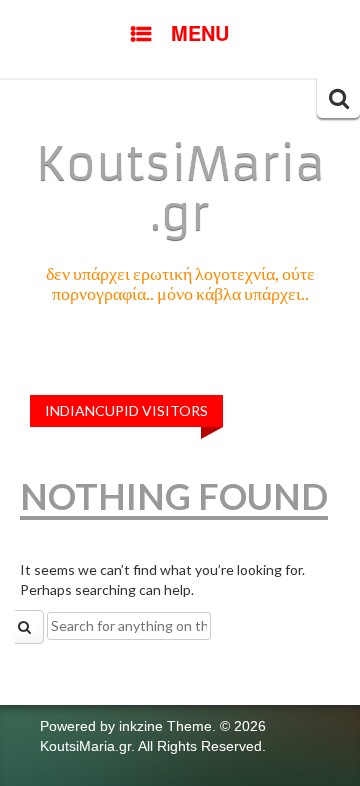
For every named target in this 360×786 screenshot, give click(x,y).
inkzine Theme (165, 726)
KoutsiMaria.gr (180, 189)
